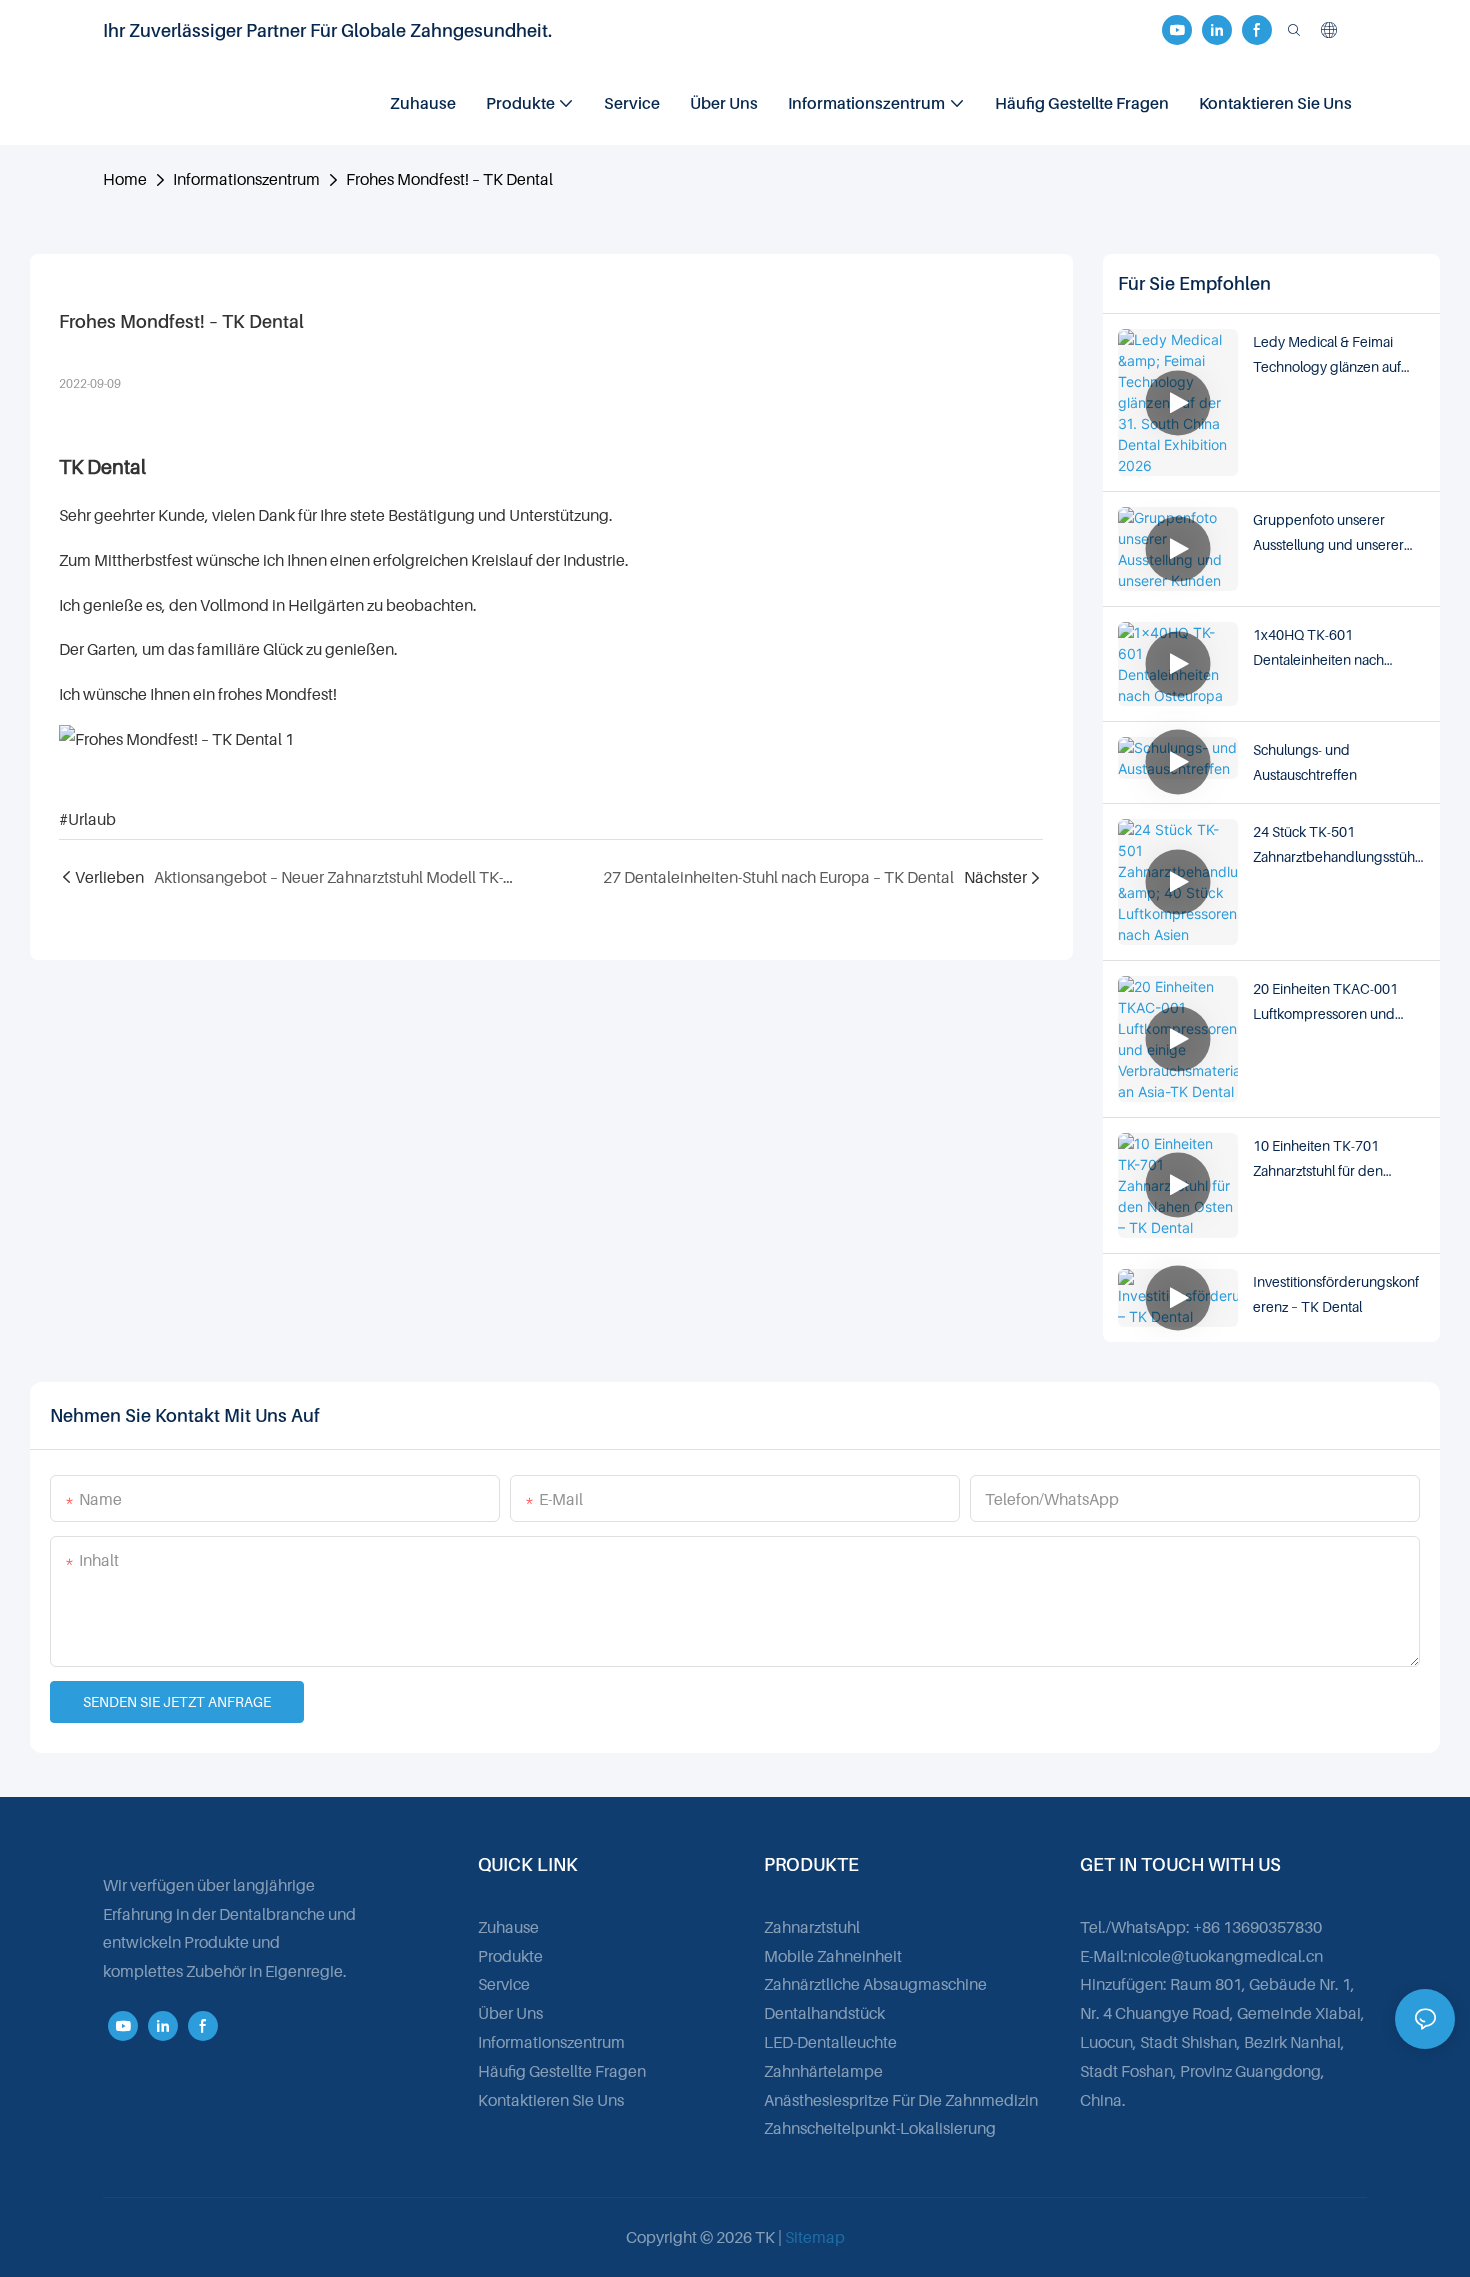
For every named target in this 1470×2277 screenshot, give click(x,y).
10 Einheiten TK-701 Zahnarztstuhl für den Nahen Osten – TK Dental (1330, 1160)
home (125, 179)
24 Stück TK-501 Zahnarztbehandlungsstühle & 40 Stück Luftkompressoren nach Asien (1335, 846)
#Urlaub (87, 819)
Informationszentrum (246, 179)
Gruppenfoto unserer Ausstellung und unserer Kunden (1328, 534)
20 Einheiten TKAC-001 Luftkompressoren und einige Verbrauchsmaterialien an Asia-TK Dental (1332, 1003)
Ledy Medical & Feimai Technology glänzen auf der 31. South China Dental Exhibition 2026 (1335, 356)
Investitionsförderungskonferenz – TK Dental (1336, 1294)
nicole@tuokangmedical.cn (1225, 1956)
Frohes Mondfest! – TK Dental (449, 179)
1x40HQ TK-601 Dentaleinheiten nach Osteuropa (1318, 649)
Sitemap (815, 2237)
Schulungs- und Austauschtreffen (1305, 762)
